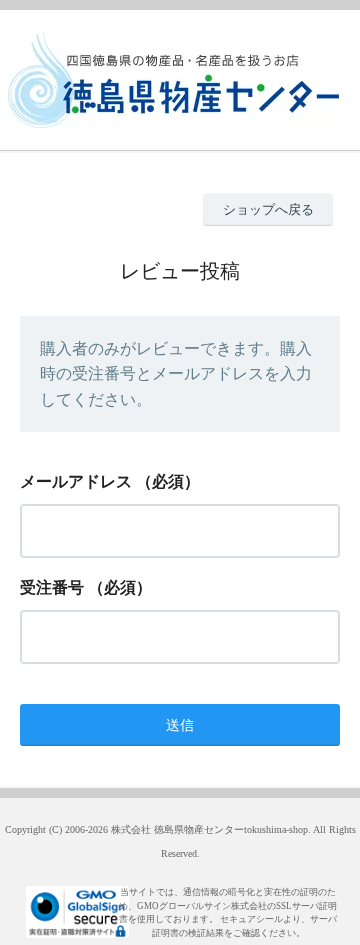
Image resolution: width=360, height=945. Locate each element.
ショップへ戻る (268, 209)
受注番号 (52, 587)
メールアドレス (76, 481)
